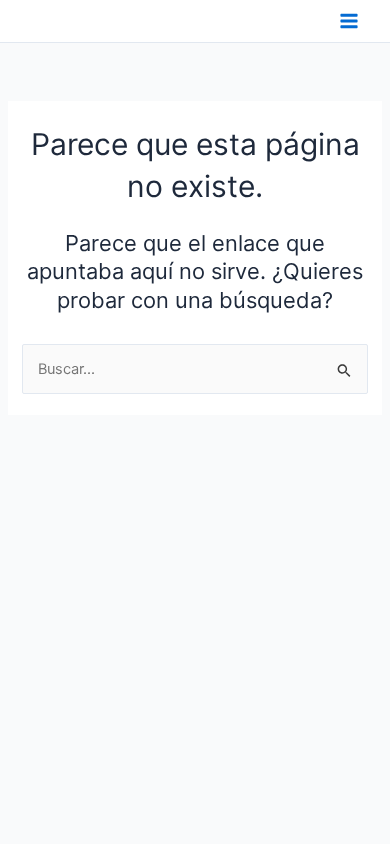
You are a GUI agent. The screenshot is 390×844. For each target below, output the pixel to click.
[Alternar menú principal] (349, 21)
